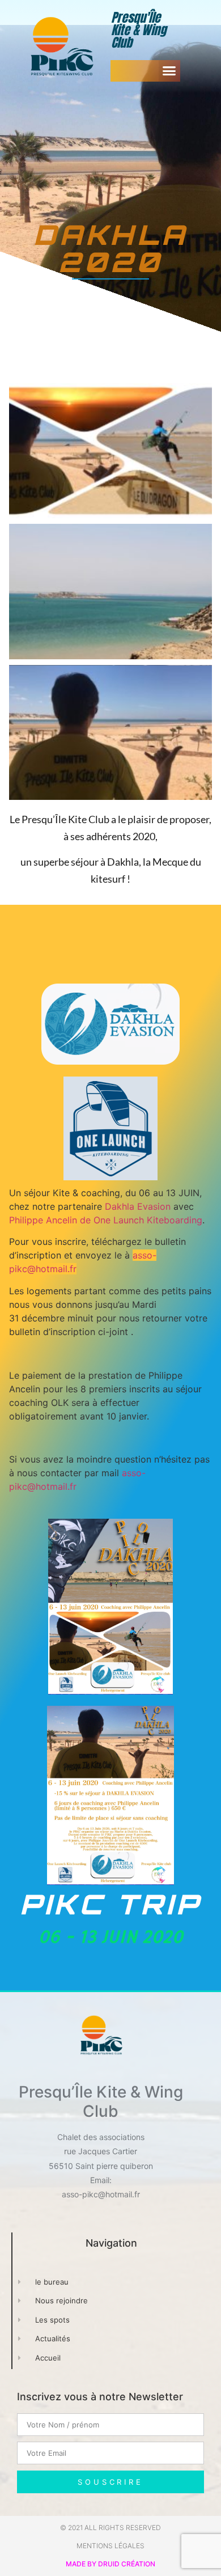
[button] (169, 71)
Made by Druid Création (110, 2564)
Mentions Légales (110, 2546)
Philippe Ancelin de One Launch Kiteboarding (106, 1220)
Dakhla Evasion (138, 1206)
